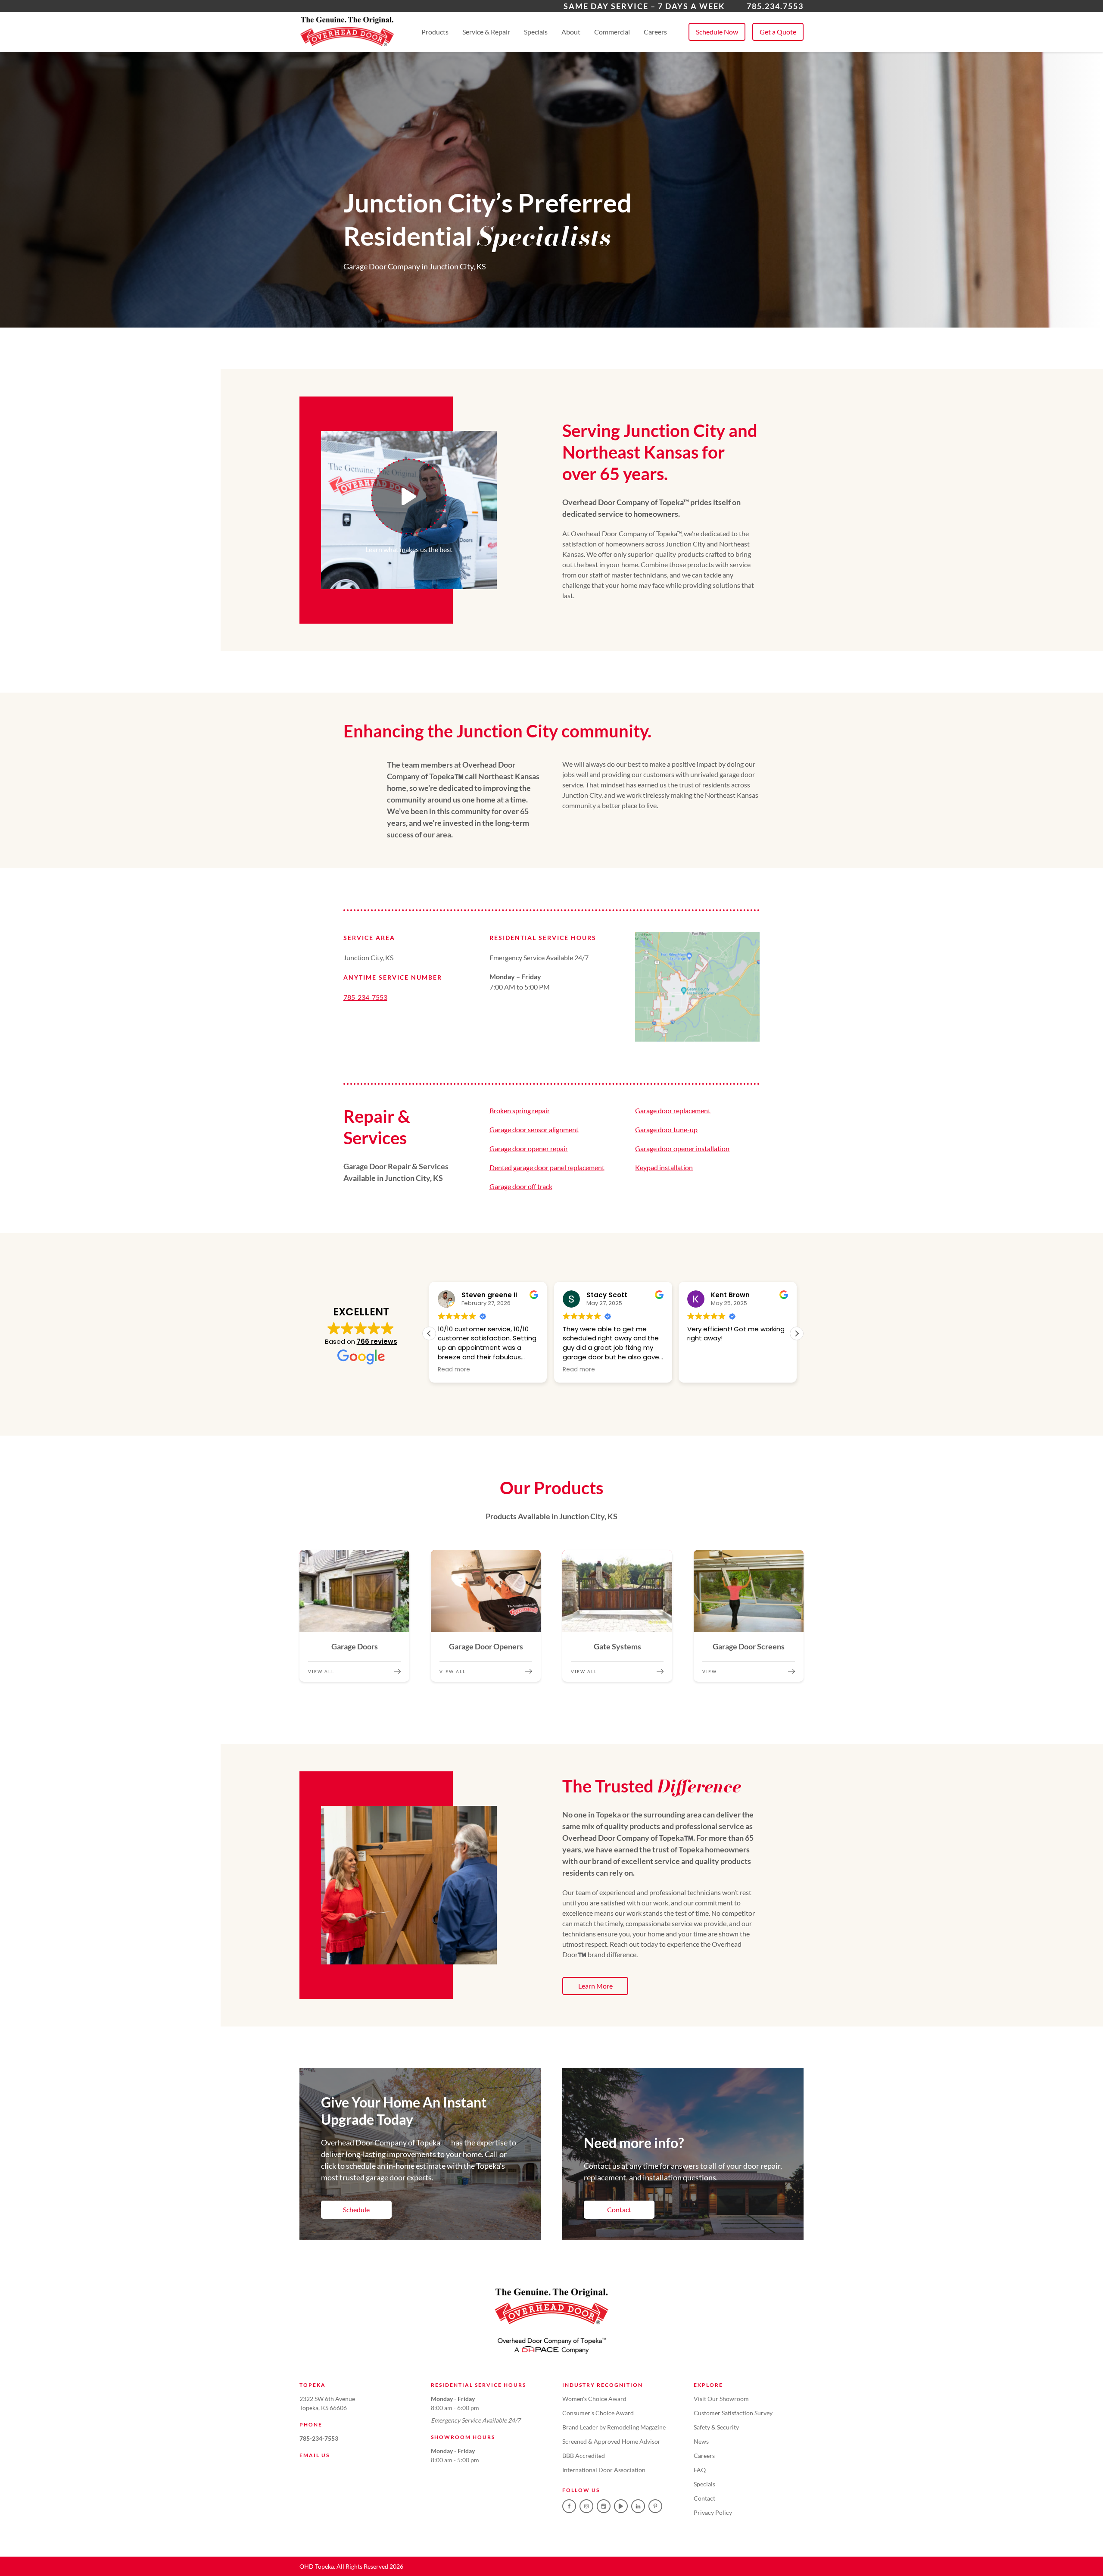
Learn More (595, 1986)
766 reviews (377, 1341)
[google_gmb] (604, 2506)
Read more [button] (454, 1370)
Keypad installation (664, 1167)
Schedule (356, 2209)
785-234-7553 (365, 997)
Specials (536, 32)
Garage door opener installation (682, 1148)
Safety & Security (716, 2427)
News (701, 2441)
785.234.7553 (775, 6)
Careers (655, 32)
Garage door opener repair (529, 1148)
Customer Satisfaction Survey (733, 2413)
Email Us (315, 2455)
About (571, 32)
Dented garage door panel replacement (547, 1167)
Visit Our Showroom (721, 2399)
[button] (797, 1333)
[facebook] (569, 2506)
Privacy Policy (713, 2512)
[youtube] (621, 2506)
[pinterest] (655, 2506)
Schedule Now (717, 32)
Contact (619, 2209)
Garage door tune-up (666, 1129)
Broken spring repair (520, 1110)
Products (435, 32)
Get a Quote (778, 32)
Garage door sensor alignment (534, 1129)
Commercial (612, 32)
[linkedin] (638, 2506)
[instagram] (586, 2506)
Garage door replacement (673, 1110)
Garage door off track (521, 1186)
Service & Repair (486, 32)
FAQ (700, 2470)
